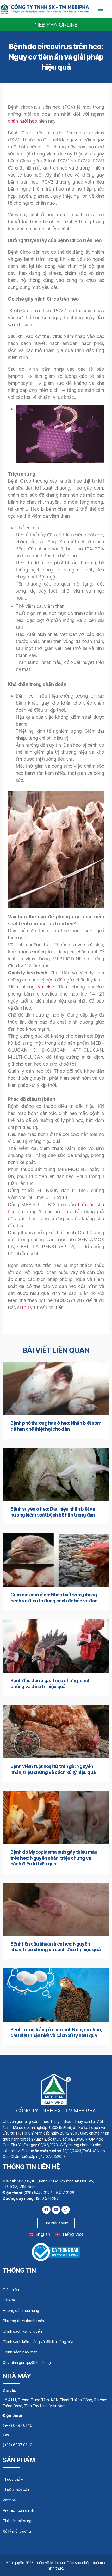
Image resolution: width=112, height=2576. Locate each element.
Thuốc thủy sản (16, 2490)
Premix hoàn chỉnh (18, 2510)
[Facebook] (46, 2210)
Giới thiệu (11, 2290)
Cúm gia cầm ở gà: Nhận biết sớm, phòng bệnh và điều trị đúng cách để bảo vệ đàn (54, 1598)
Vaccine (9, 2500)
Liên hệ (9, 2300)
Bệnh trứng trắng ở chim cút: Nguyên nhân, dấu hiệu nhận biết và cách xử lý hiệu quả (56, 2033)
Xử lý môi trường (17, 2531)
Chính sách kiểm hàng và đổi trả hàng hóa (38, 2342)
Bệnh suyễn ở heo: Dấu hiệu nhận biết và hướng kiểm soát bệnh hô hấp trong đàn (53, 1512)
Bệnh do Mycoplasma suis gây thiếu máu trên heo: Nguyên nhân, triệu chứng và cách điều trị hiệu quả (54, 1858)
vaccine (46, 987)
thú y (27, 1307)
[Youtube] (56, 2210)
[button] (101, 9)
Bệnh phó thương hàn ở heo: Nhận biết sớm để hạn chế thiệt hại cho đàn (56, 1426)
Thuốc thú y (13, 2479)
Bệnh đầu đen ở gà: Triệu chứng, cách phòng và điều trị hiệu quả (50, 1683)
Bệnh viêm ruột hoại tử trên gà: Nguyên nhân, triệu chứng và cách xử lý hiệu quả (53, 1769)
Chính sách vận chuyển (22, 2331)
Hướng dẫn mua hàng (21, 2310)
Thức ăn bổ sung (17, 2521)
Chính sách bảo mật (20, 2352)
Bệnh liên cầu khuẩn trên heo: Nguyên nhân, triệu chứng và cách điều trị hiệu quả (55, 1947)
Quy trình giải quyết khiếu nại (27, 2362)
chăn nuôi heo (23, 121)
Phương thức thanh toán (23, 2321)
